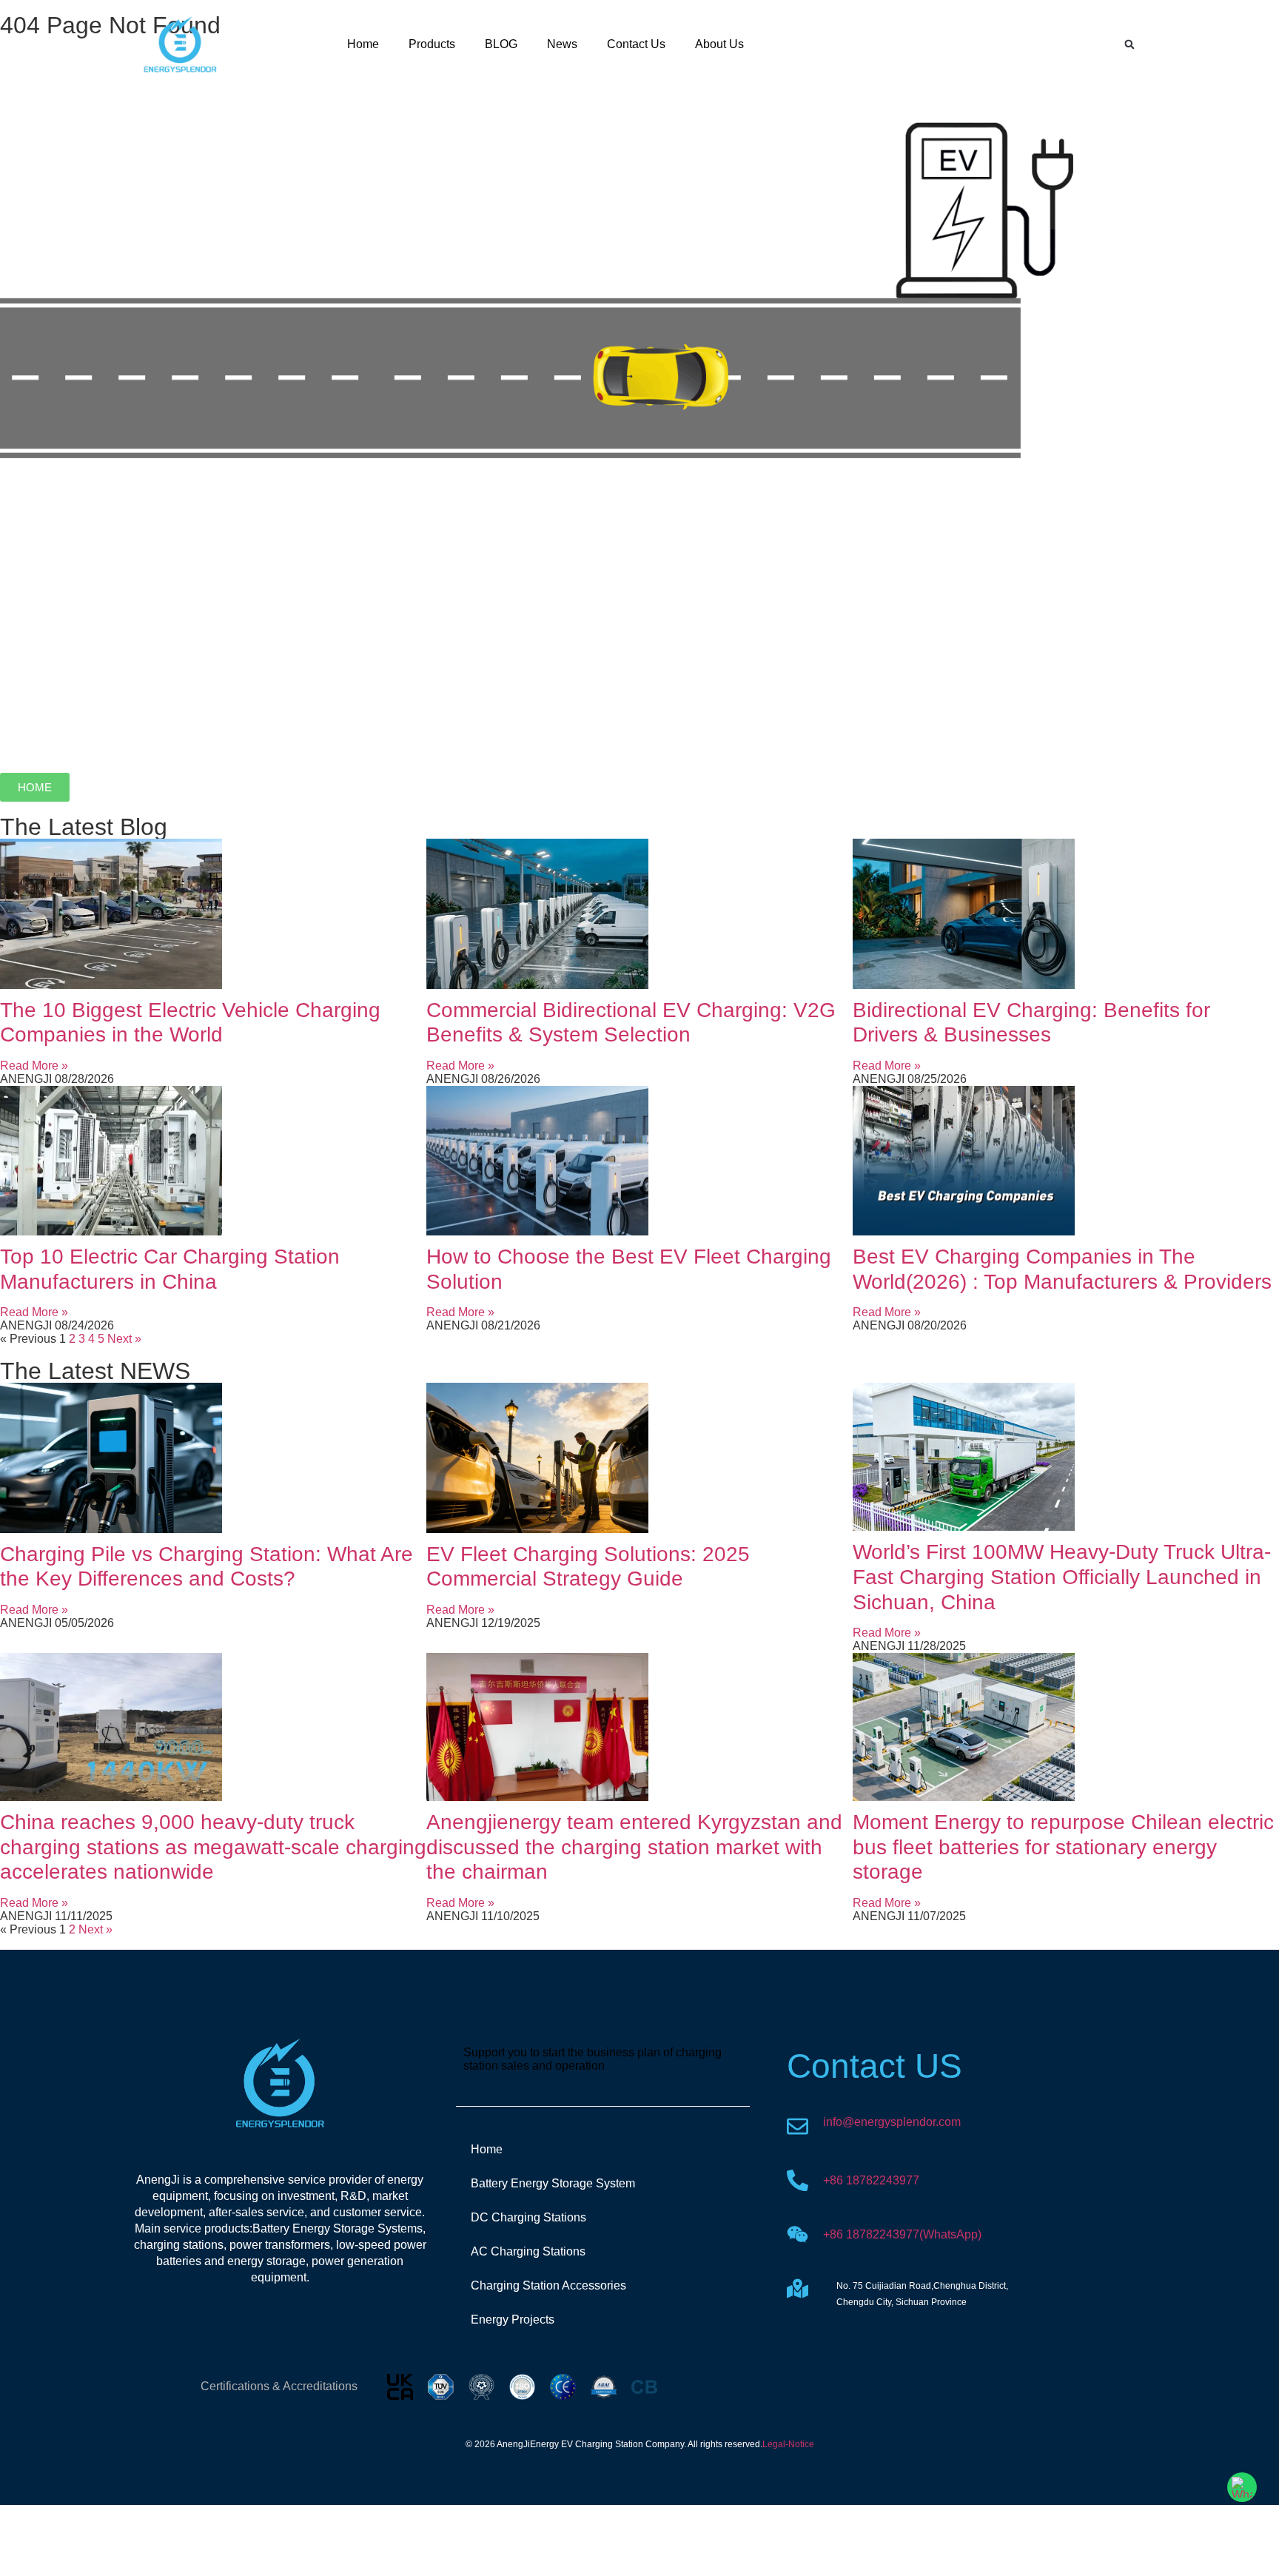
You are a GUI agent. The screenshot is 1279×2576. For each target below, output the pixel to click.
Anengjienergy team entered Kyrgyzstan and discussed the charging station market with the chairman (634, 1847)
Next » (124, 1339)
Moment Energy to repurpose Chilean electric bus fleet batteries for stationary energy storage (1063, 1847)
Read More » (34, 1066)
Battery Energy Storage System (553, 2183)
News (562, 44)
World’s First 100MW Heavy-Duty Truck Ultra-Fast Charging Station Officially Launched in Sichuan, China (1062, 1577)
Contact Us (636, 44)
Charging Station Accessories (548, 2285)
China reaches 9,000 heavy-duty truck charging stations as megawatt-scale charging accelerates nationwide (213, 1847)
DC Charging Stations (528, 2217)
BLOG (501, 44)
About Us (719, 44)
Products (432, 44)
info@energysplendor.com (892, 2122)
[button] (1129, 44)
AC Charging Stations (528, 2251)
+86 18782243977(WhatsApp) (902, 2234)
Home (363, 44)
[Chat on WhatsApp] (1242, 2487)
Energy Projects (513, 2320)
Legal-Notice (788, 2444)
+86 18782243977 (871, 2180)
